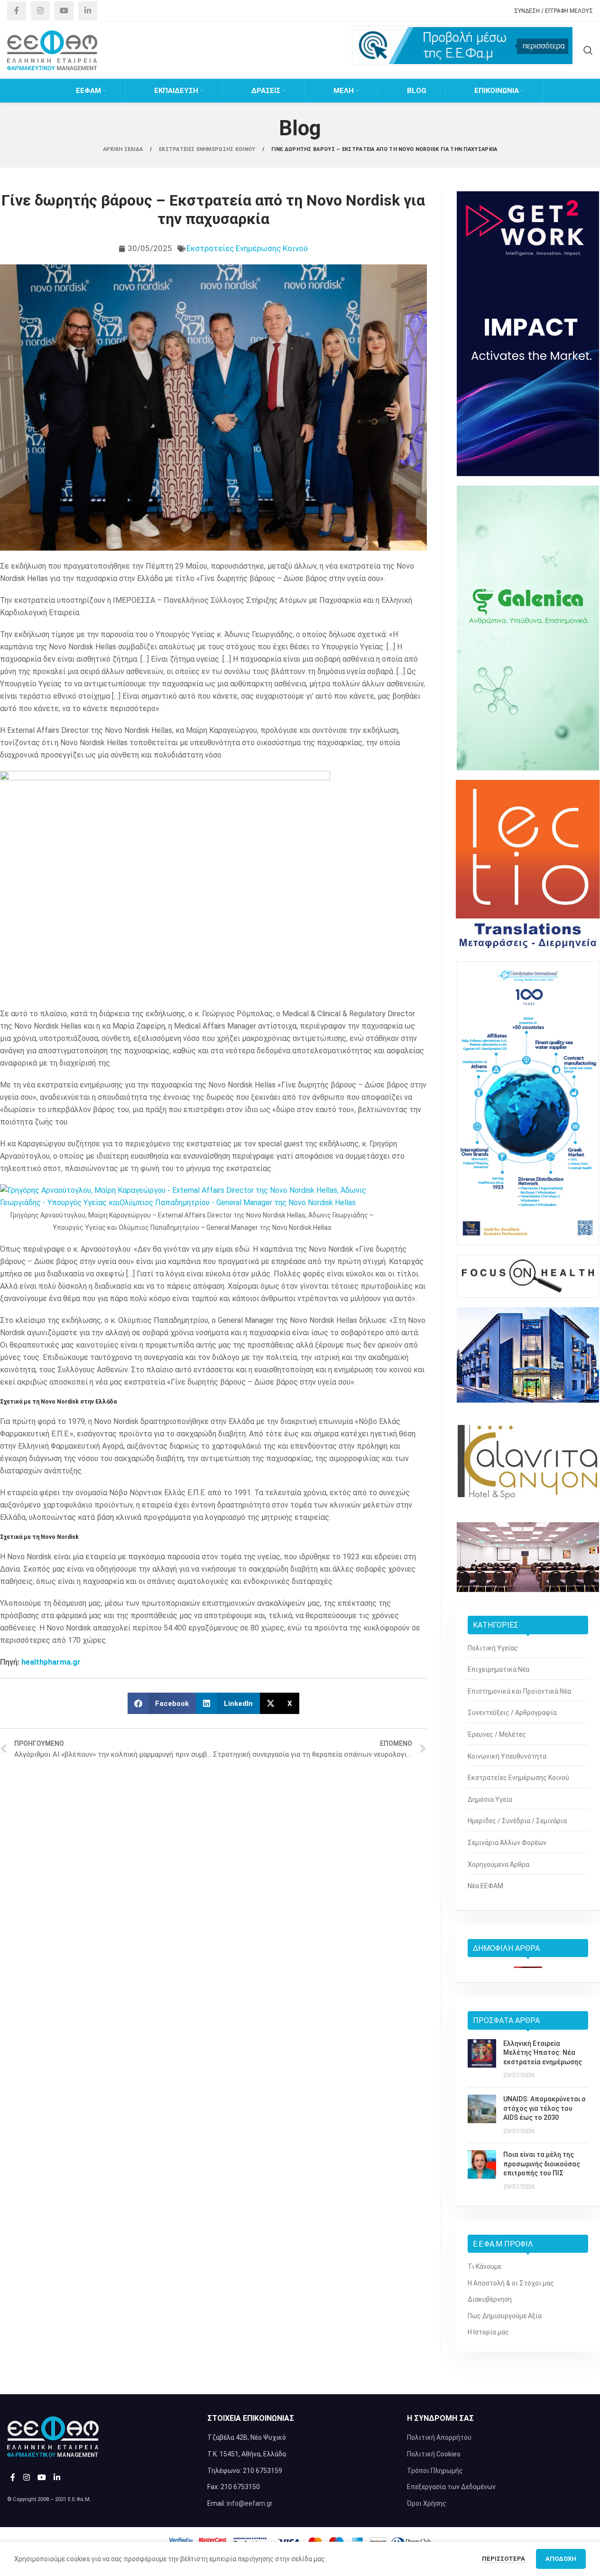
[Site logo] (52, 50)
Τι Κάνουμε (485, 2267)
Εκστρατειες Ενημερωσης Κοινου (208, 149)
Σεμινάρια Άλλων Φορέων (507, 1843)
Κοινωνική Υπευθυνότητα (507, 1756)
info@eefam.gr (250, 2503)
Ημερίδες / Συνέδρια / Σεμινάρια (517, 1821)
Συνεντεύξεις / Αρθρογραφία (512, 1713)
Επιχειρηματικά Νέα (498, 1669)
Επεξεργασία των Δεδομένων (451, 2487)
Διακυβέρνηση (490, 2299)
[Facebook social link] (17, 11)
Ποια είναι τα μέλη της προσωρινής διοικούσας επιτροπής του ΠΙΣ (542, 2164)
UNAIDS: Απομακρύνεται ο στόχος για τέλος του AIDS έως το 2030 (545, 2108)
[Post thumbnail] (482, 2060)
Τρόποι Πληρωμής (435, 2471)
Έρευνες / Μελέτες (497, 1734)
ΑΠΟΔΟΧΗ (561, 2559)
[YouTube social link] (64, 11)
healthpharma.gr (51, 1662)
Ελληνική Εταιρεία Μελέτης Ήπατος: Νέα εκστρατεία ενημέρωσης (543, 2053)
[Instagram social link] (40, 11)
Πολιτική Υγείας (493, 1648)
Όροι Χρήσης (427, 2503)
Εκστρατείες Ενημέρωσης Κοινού (247, 248)
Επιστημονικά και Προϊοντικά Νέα (519, 1691)
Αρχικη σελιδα (124, 149)
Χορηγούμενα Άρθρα (498, 1864)
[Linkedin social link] (88, 11)
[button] (162, 1703)
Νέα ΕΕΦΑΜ (485, 1886)
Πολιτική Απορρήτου (439, 2437)
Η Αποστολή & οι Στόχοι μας (511, 2283)
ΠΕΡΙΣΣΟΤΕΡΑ (504, 2559)
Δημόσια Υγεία (490, 1799)
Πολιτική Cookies (434, 2454)
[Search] (588, 50)
